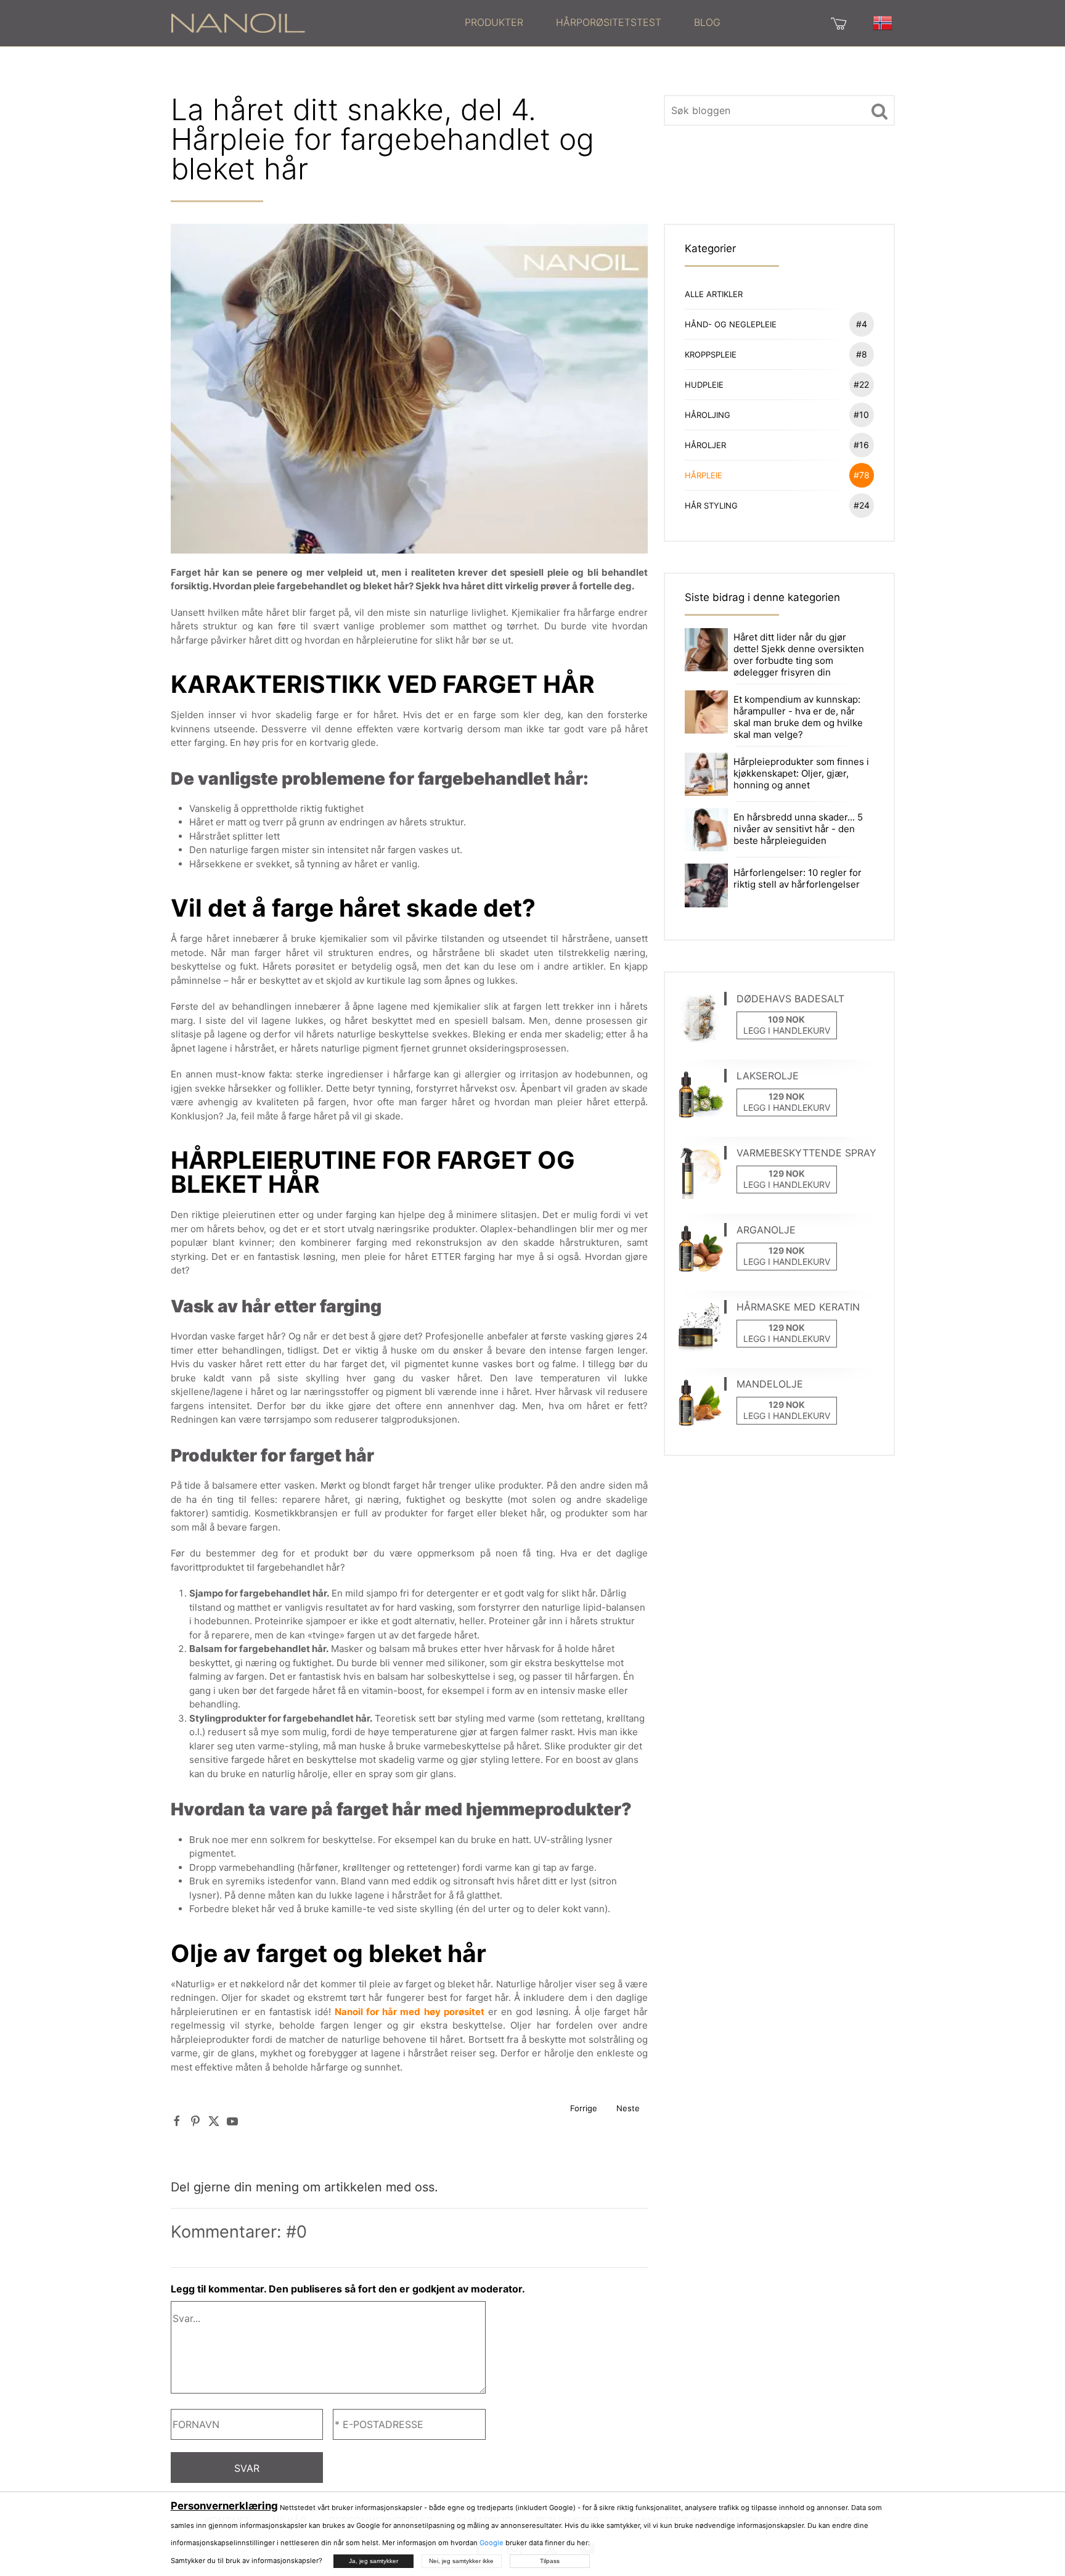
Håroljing (777, 415)
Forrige (584, 2108)
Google (492, 2543)
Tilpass (550, 2561)
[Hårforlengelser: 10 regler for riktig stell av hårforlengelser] (706, 885)
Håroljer (777, 445)
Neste (628, 2108)
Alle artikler (714, 294)
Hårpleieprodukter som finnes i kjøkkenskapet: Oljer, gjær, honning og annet (801, 773)
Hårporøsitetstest (609, 22)
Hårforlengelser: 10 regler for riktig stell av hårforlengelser (798, 878)
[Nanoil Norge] (238, 22)
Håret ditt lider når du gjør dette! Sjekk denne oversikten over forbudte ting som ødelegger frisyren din (799, 655)
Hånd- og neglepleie (776, 324)
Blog (707, 22)
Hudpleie (777, 384)
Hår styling (777, 505)
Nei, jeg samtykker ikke (461, 2561)
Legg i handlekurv (787, 1030)
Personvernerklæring (224, 2506)
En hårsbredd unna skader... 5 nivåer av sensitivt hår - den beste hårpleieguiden (798, 829)
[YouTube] (232, 2121)
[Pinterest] (195, 2121)
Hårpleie (777, 475)
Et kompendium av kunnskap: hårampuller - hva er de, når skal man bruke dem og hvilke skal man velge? (798, 717)
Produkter (494, 22)
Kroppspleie (776, 354)
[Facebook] (177, 2121)
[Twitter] (214, 2121)
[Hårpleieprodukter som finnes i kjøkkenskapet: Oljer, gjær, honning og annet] (706, 773)
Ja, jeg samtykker (373, 2561)
